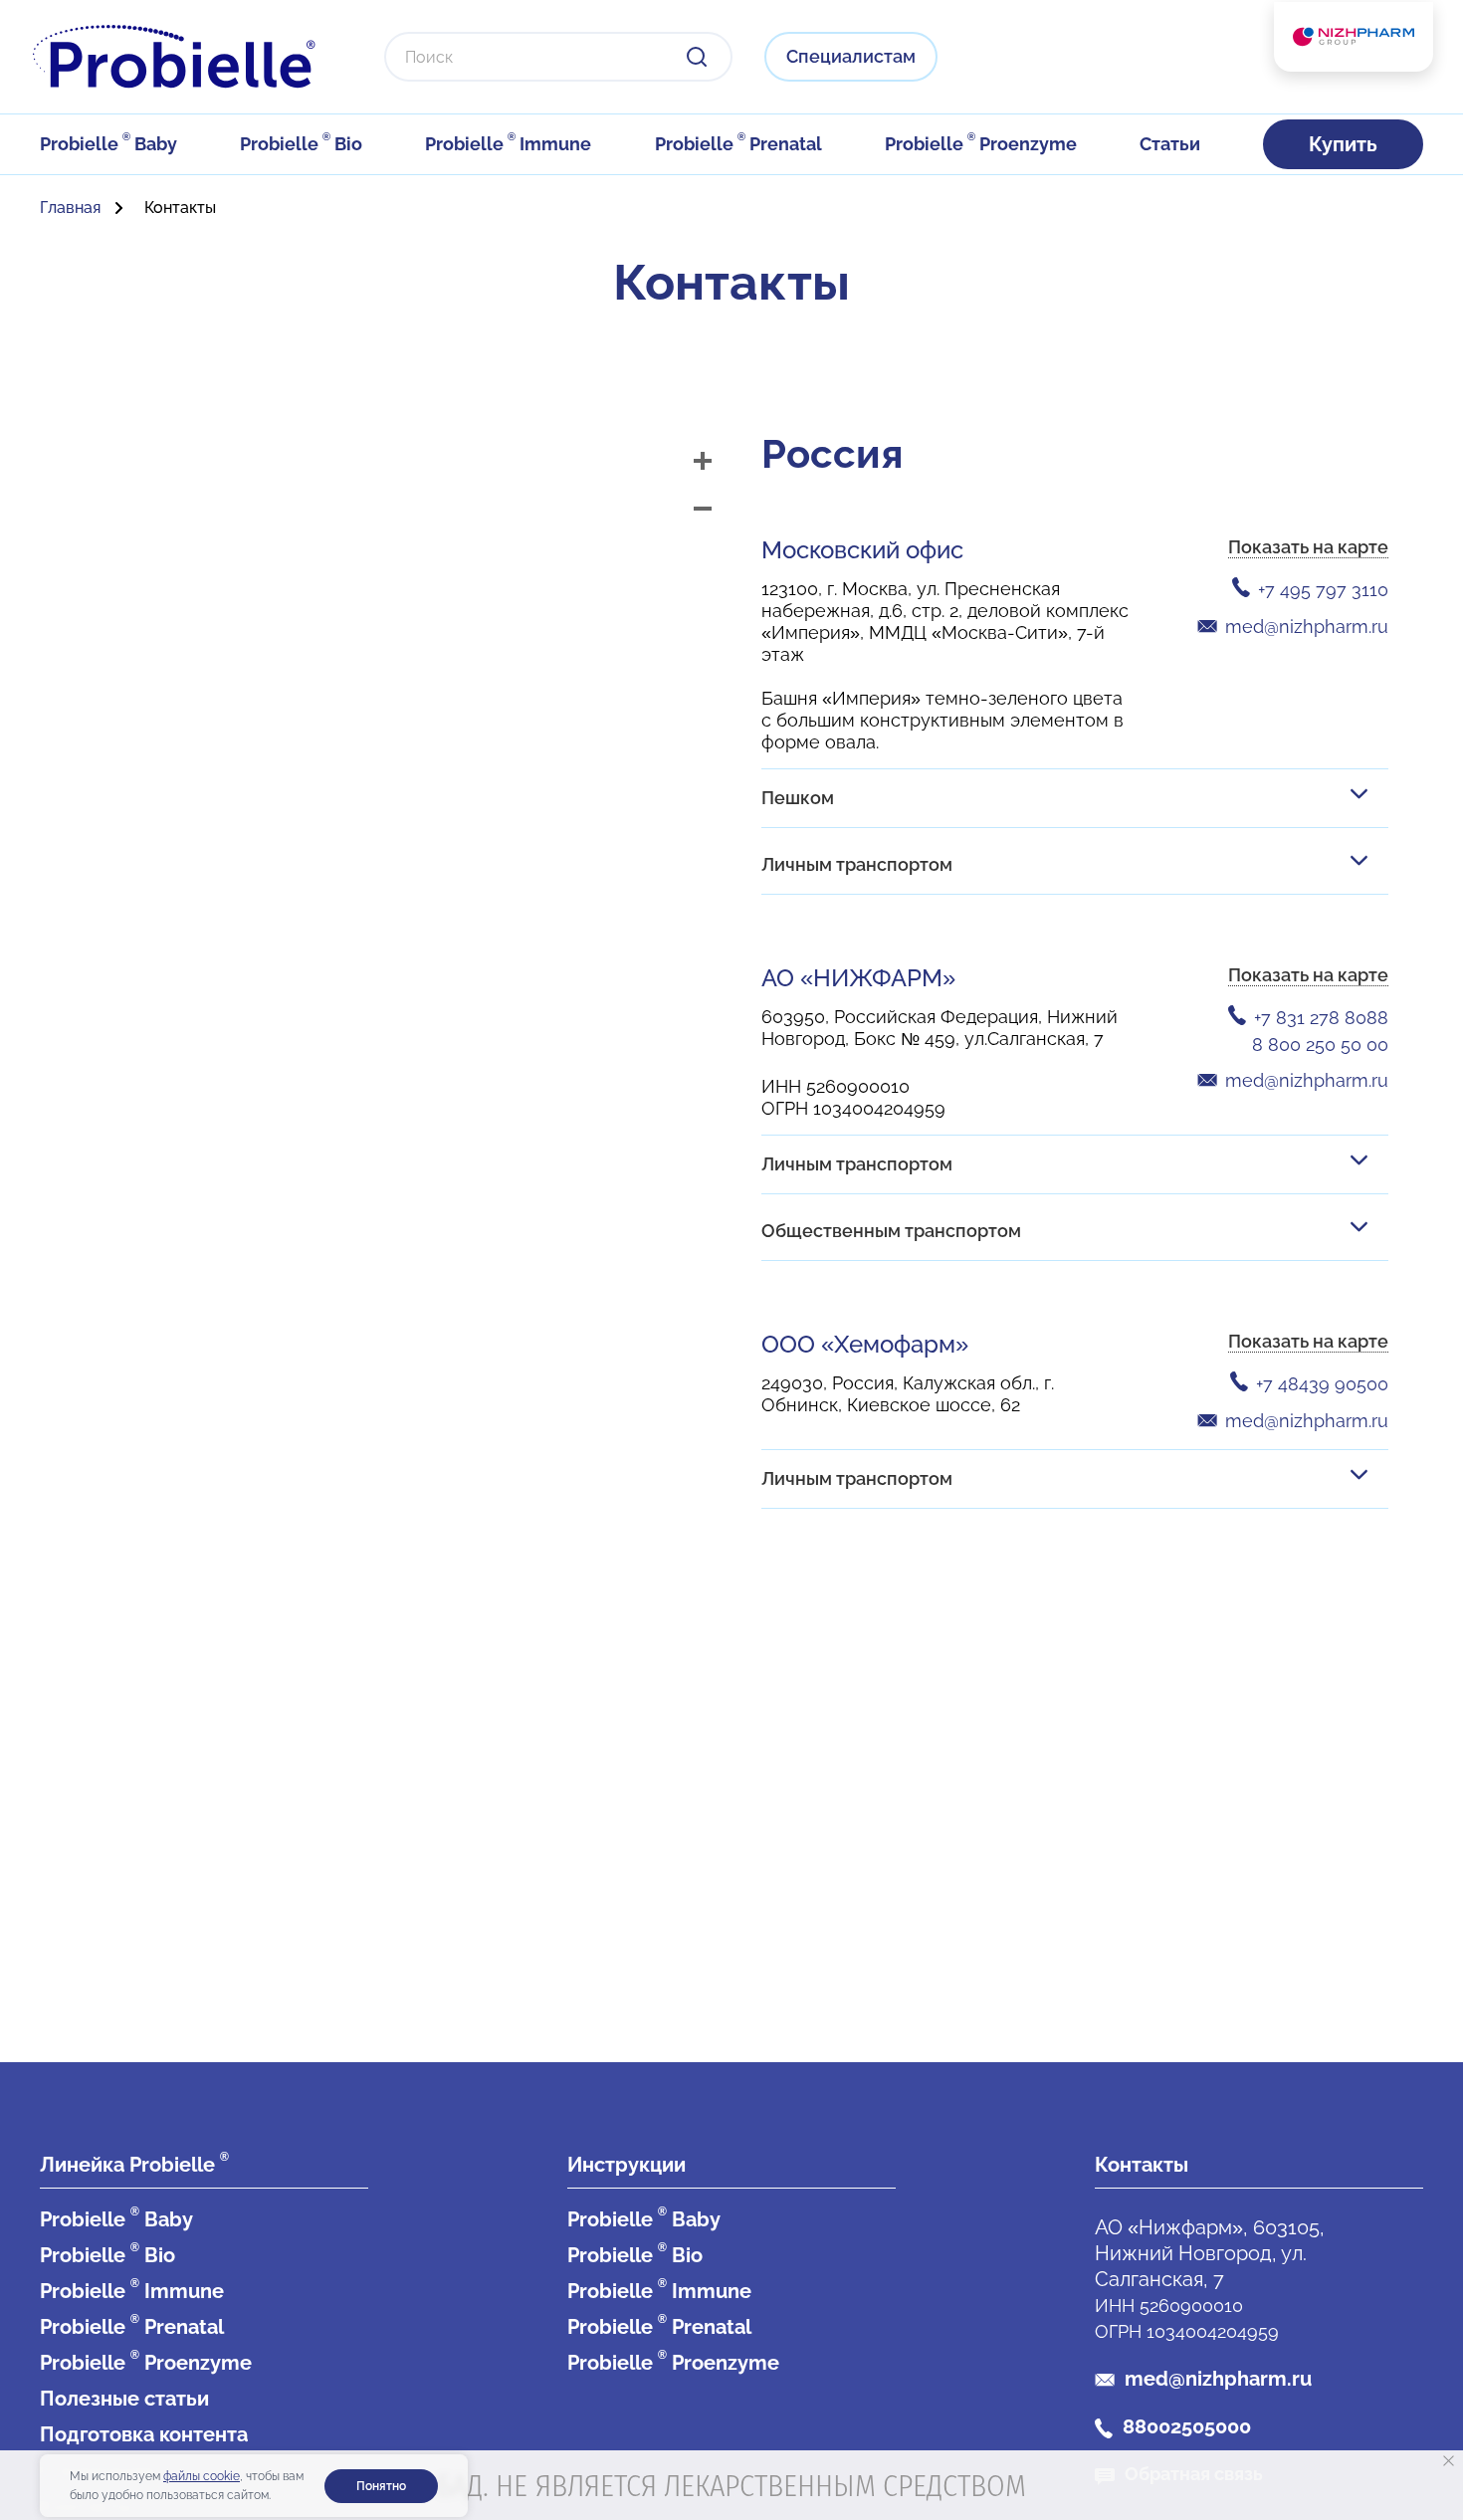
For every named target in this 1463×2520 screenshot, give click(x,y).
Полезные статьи (124, 2399)
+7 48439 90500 (1322, 1384)
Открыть (1358, 794)
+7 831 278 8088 (1321, 1018)
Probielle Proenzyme (981, 144)
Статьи (1170, 144)
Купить (1343, 144)
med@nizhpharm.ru (1307, 627)
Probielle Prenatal (738, 144)
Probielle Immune (508, 144)
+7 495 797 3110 (1323, 590)
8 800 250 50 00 (1320, 1045)
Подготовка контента (144, 2434)
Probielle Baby (108, 144)
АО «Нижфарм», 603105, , (1210, 2253)
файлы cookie (202, 2476)
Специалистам (851, 56)
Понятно (381, 2486)
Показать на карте (1308, 547)
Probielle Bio (301, 144)
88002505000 (1187, 2426)
